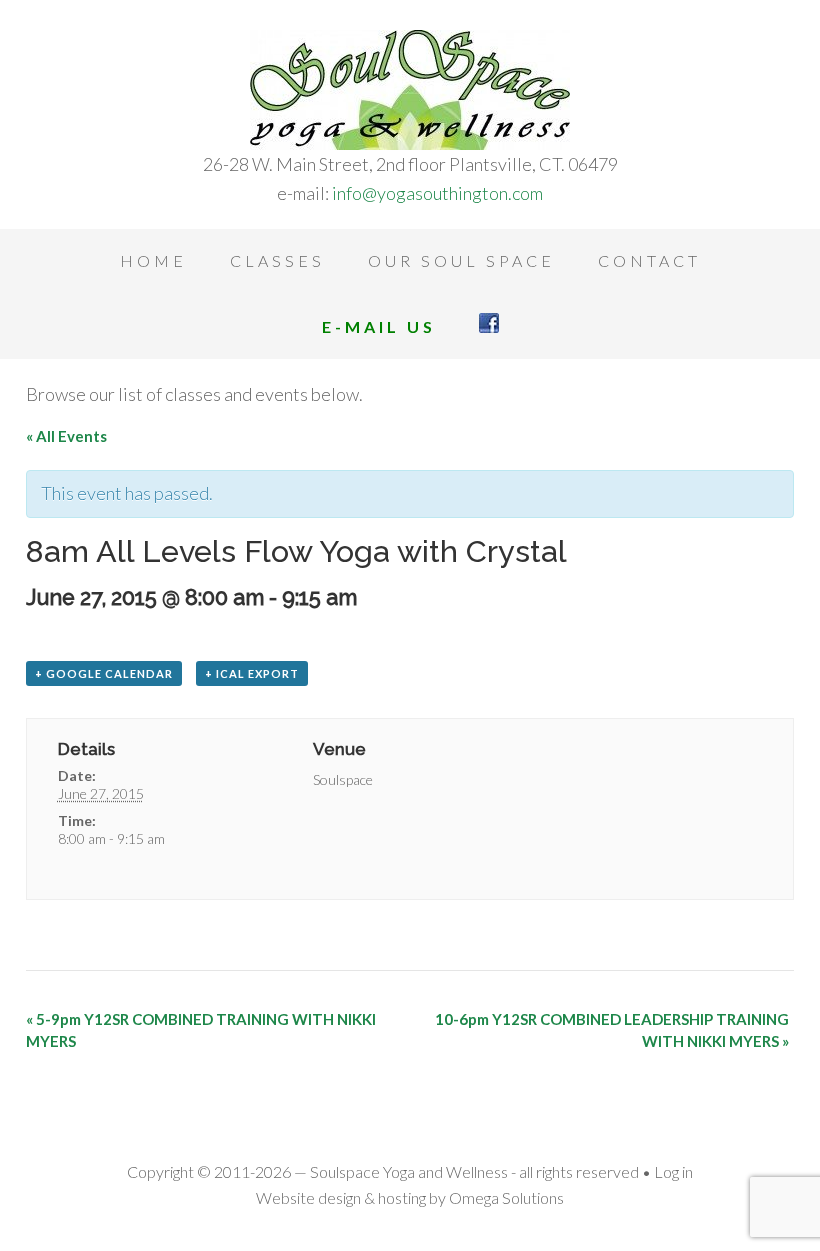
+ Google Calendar (104, 673)
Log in (673, 1171)
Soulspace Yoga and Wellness (410, 90)
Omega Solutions (506, 1197)
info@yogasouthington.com (437, 193)
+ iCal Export (252, 673)
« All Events (66, 436)
